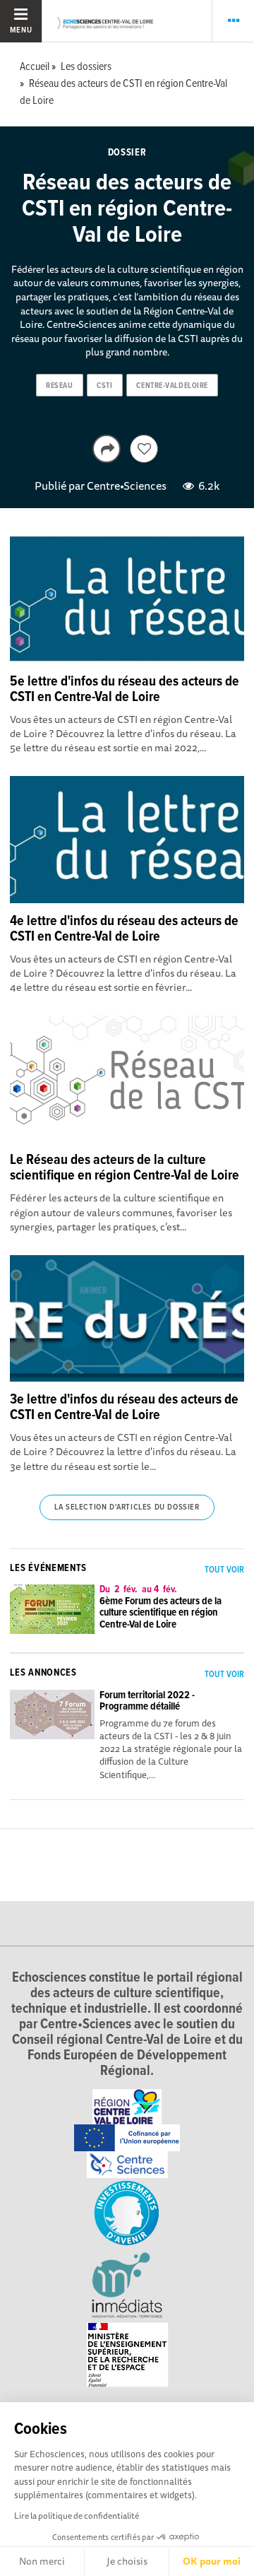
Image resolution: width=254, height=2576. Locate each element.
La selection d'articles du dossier (127, 1507)
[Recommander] (144, 449)
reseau (59, 386)
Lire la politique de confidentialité (77, 2516)
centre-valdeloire (172, 386)
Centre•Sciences (127, 486)
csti (104, 386)
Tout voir (224, 1570)
